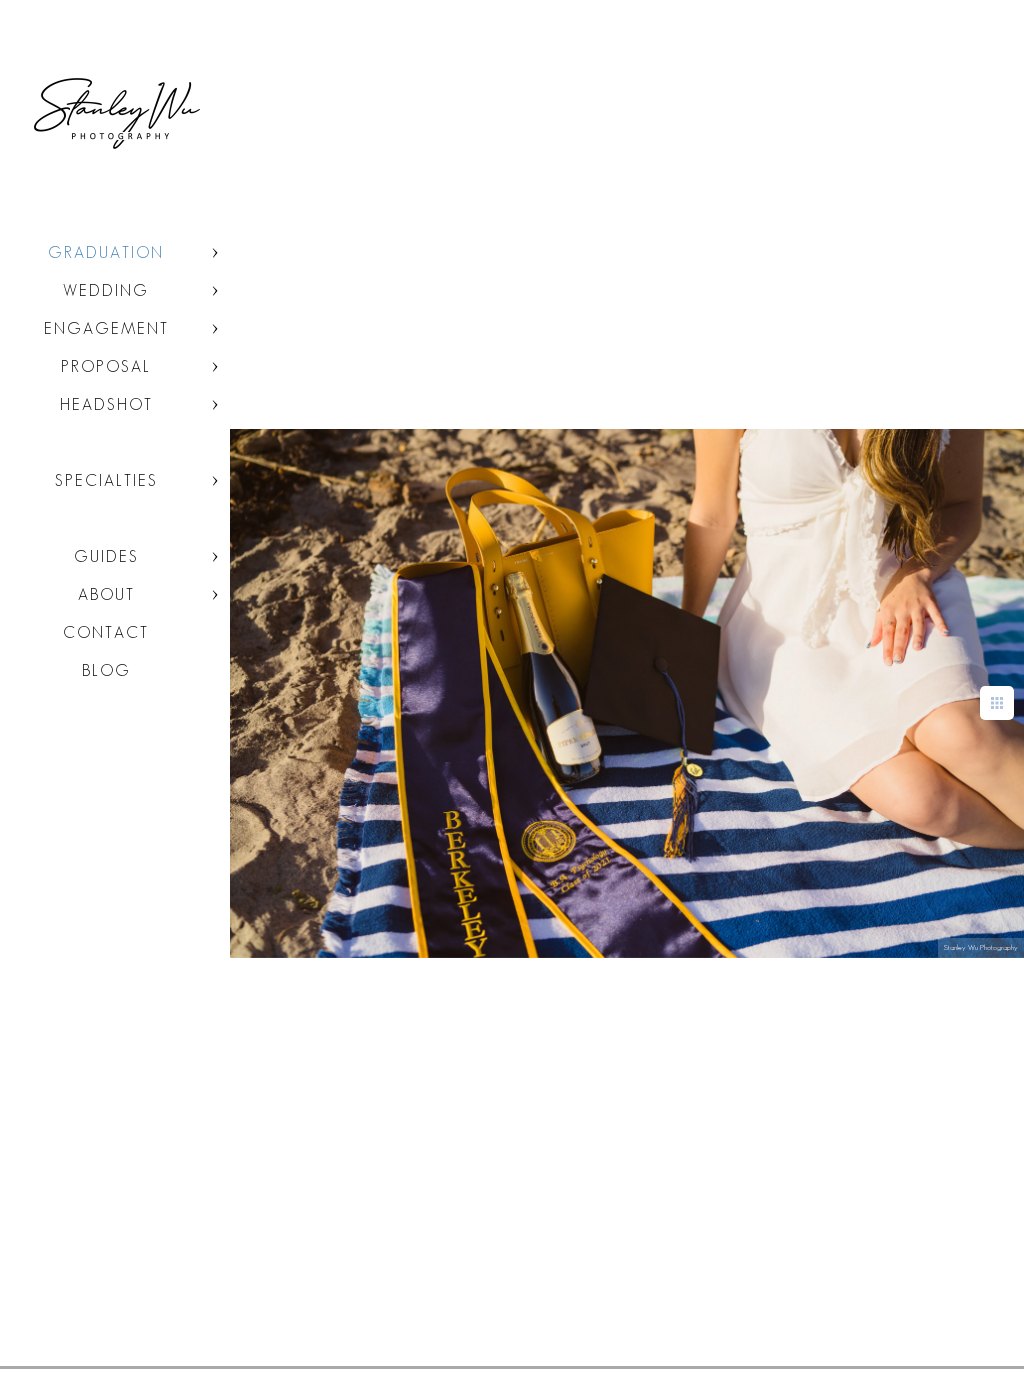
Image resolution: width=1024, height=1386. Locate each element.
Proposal (106, 366)
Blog (106, 670)
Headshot (106, 404)
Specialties (106, 480)
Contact (106, 632)
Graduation (106, 252)
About (106, 594)
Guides (106, 556)
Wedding (106, 290)
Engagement (106, 328)
